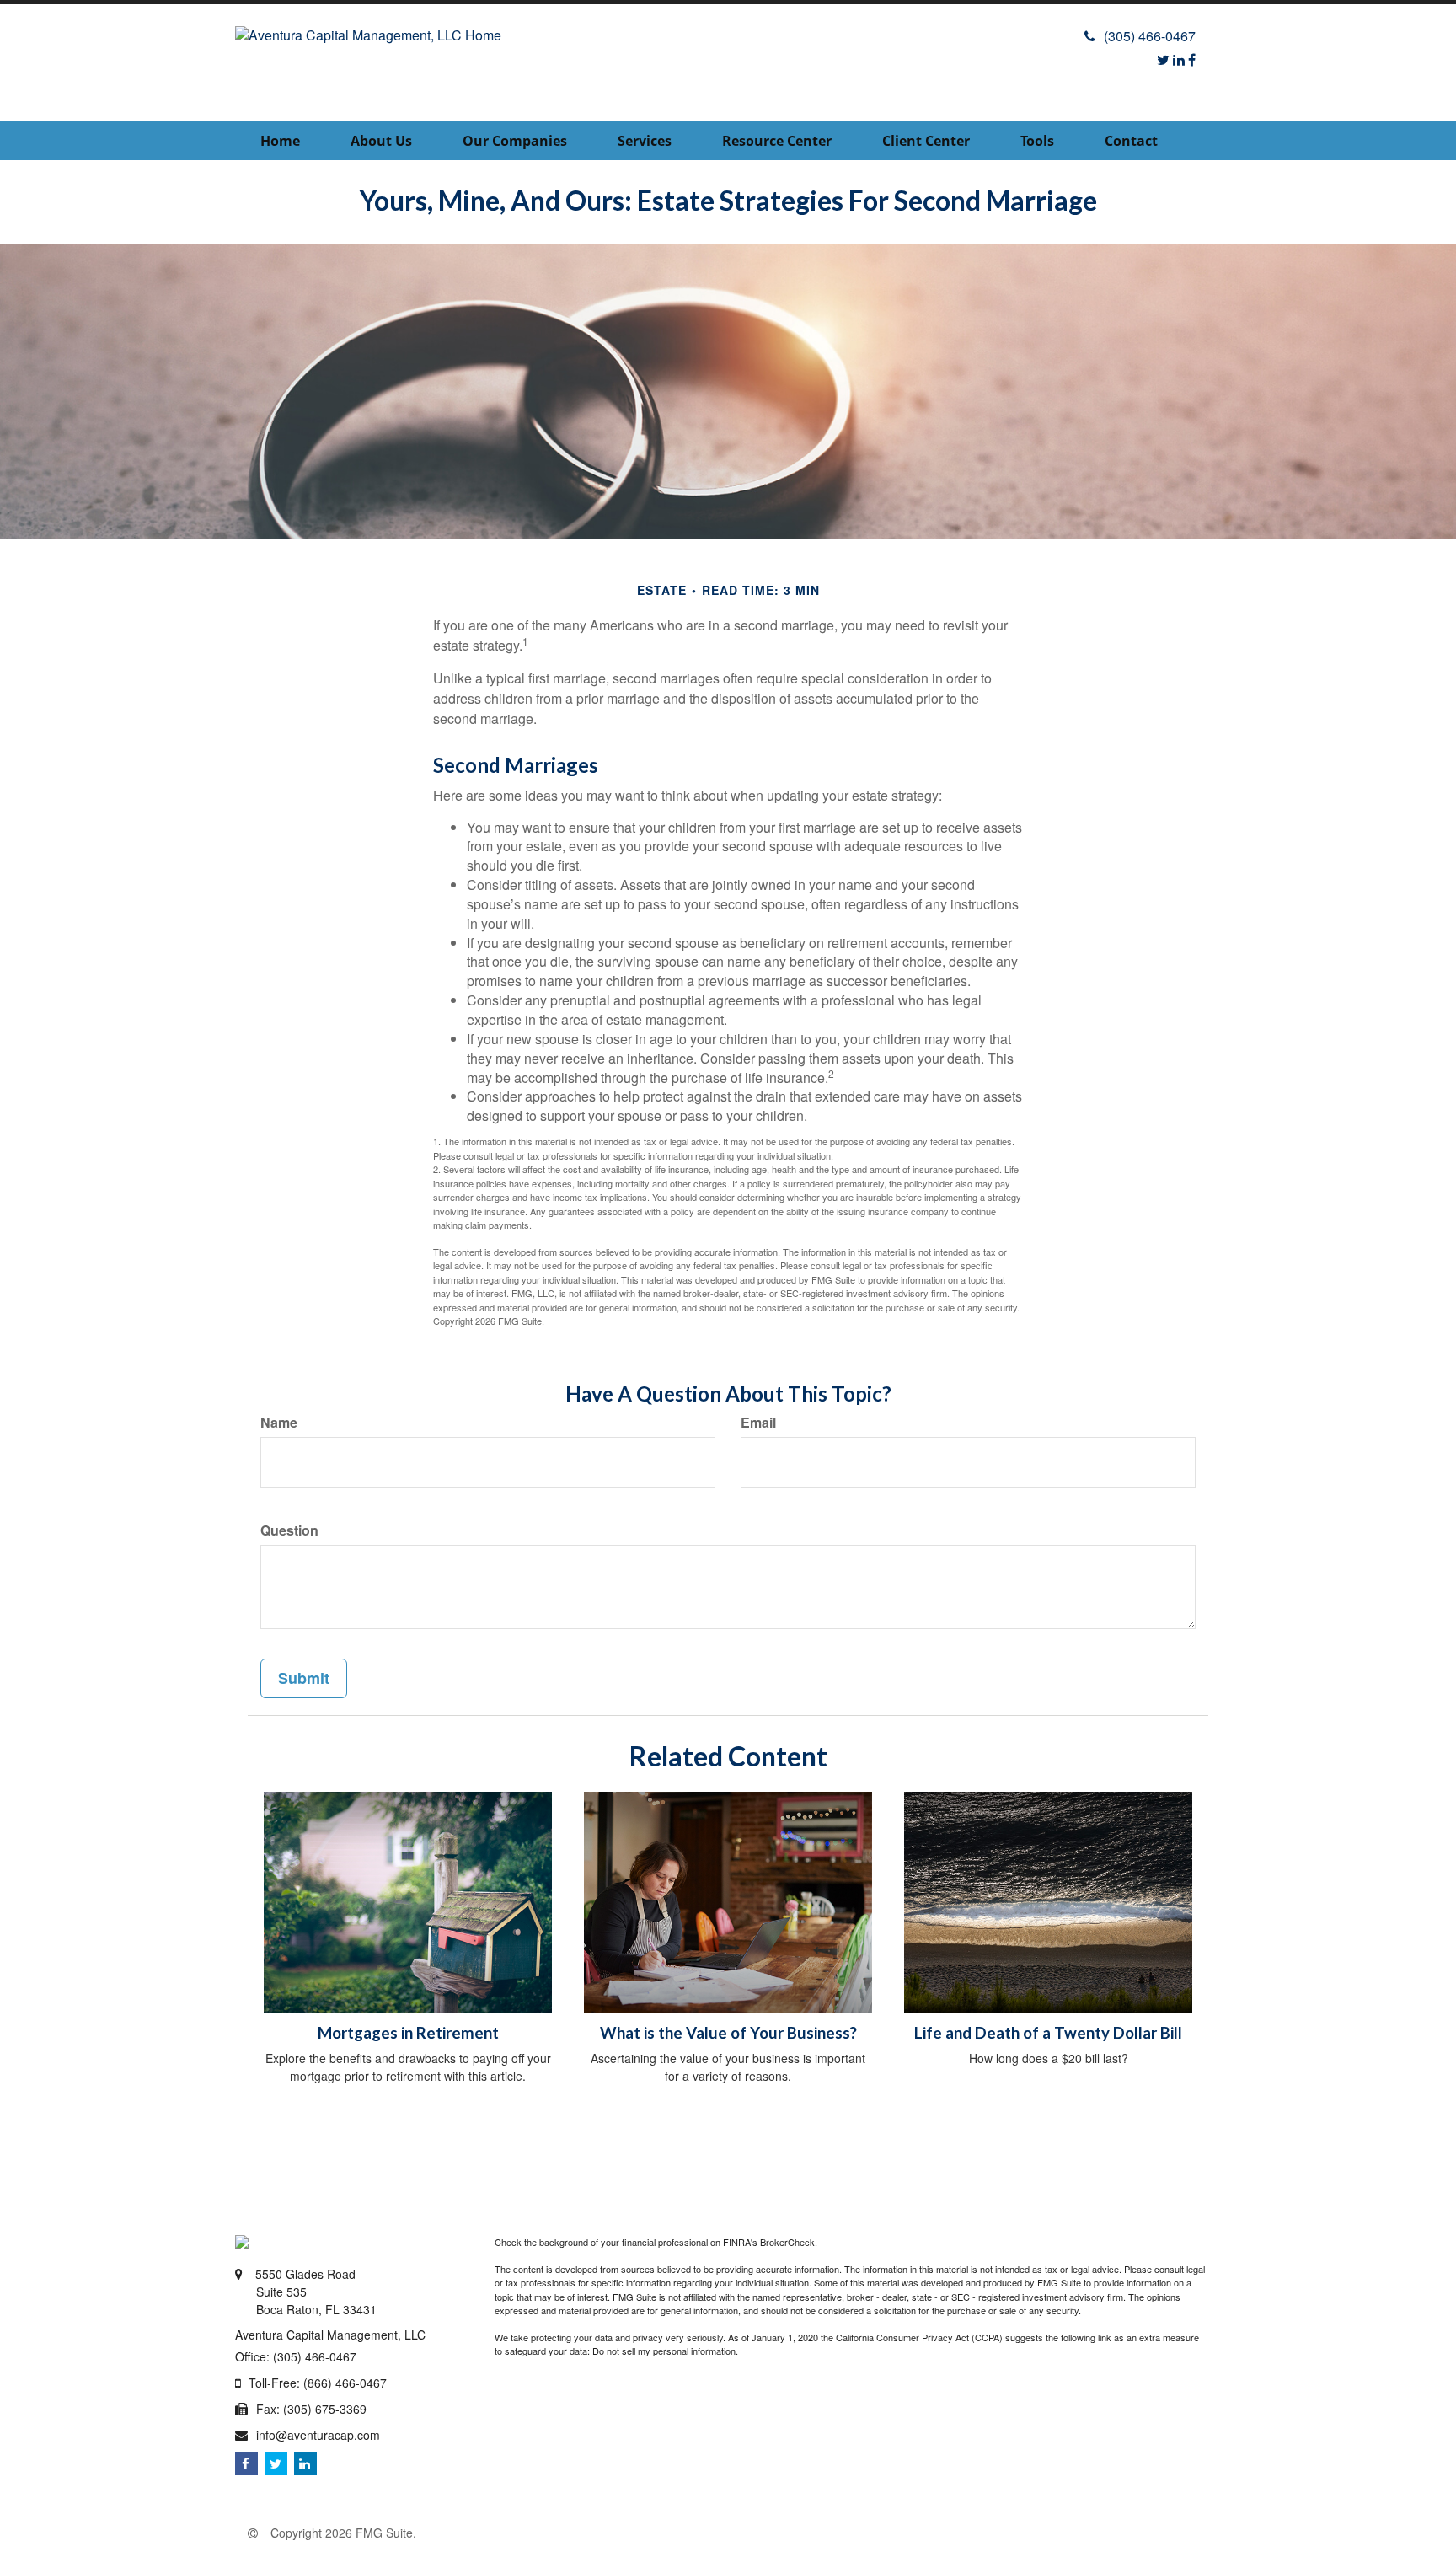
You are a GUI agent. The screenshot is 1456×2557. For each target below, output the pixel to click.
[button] (381, 141)
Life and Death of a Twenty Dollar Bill (1048, 2033)
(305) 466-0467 (1150, 36)
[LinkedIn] (1179, 59)
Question (289, 1530)
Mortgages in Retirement (408, 2033)
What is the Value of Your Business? (728, 2033)
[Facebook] (1192, 59)
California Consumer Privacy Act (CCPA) (919, 2337)
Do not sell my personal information (664, 2351)
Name (279, 1423)
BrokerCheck (787, 2242)
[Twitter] (1163, 59)
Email (758, 1423)
